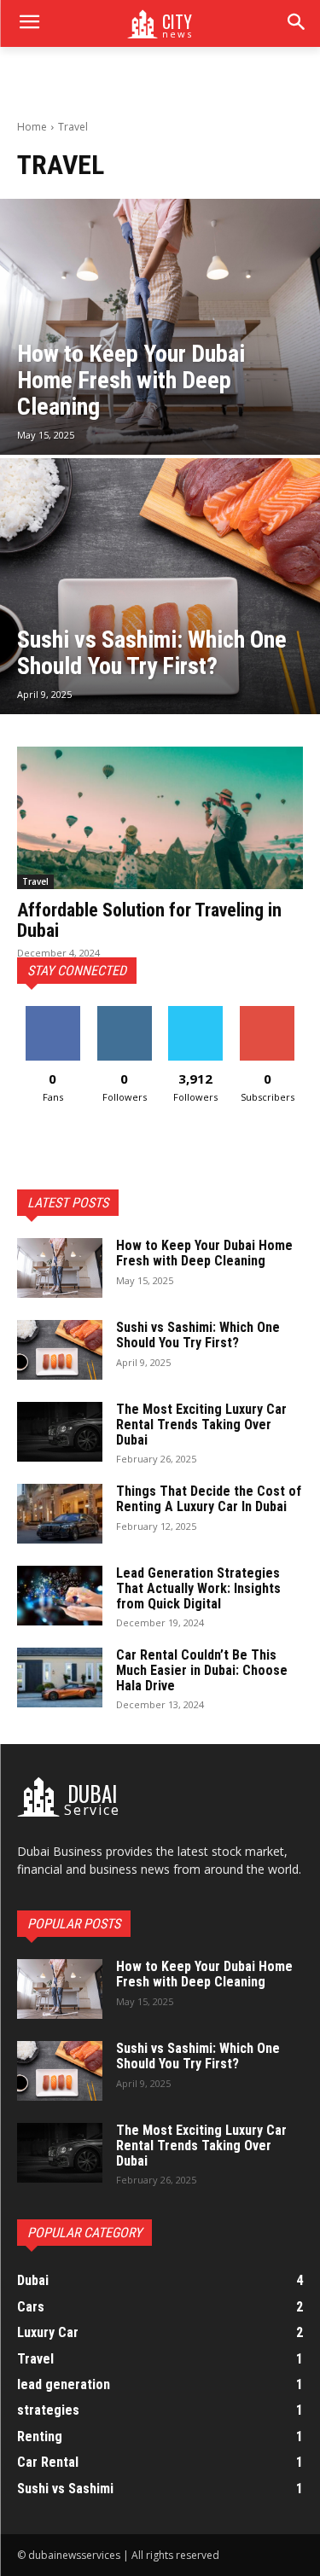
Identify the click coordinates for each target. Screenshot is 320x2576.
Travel (35, 881)
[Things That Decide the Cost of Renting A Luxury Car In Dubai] (60, 1514)
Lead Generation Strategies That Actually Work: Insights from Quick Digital (198, 1588)
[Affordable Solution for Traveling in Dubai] (160, 818)
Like (52, 1012)
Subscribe (267, 1012)
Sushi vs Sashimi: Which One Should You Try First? (198, 1335)
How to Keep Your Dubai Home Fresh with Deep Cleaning (204, 1253)
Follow (124, 1012)
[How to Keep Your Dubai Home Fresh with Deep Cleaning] (160, 327)
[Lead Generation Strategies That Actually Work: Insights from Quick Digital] (60, 1596)
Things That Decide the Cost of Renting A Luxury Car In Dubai (209, 1499)
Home (32, 127)
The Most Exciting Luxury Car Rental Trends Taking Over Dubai (201, 1424)
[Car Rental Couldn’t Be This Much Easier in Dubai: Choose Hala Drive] (60, 1678)
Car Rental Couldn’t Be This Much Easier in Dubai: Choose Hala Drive (202, 1670)
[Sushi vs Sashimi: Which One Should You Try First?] (160, 586)
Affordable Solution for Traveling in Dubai (149, 920)
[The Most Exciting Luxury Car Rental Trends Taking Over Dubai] (60, 1432)
